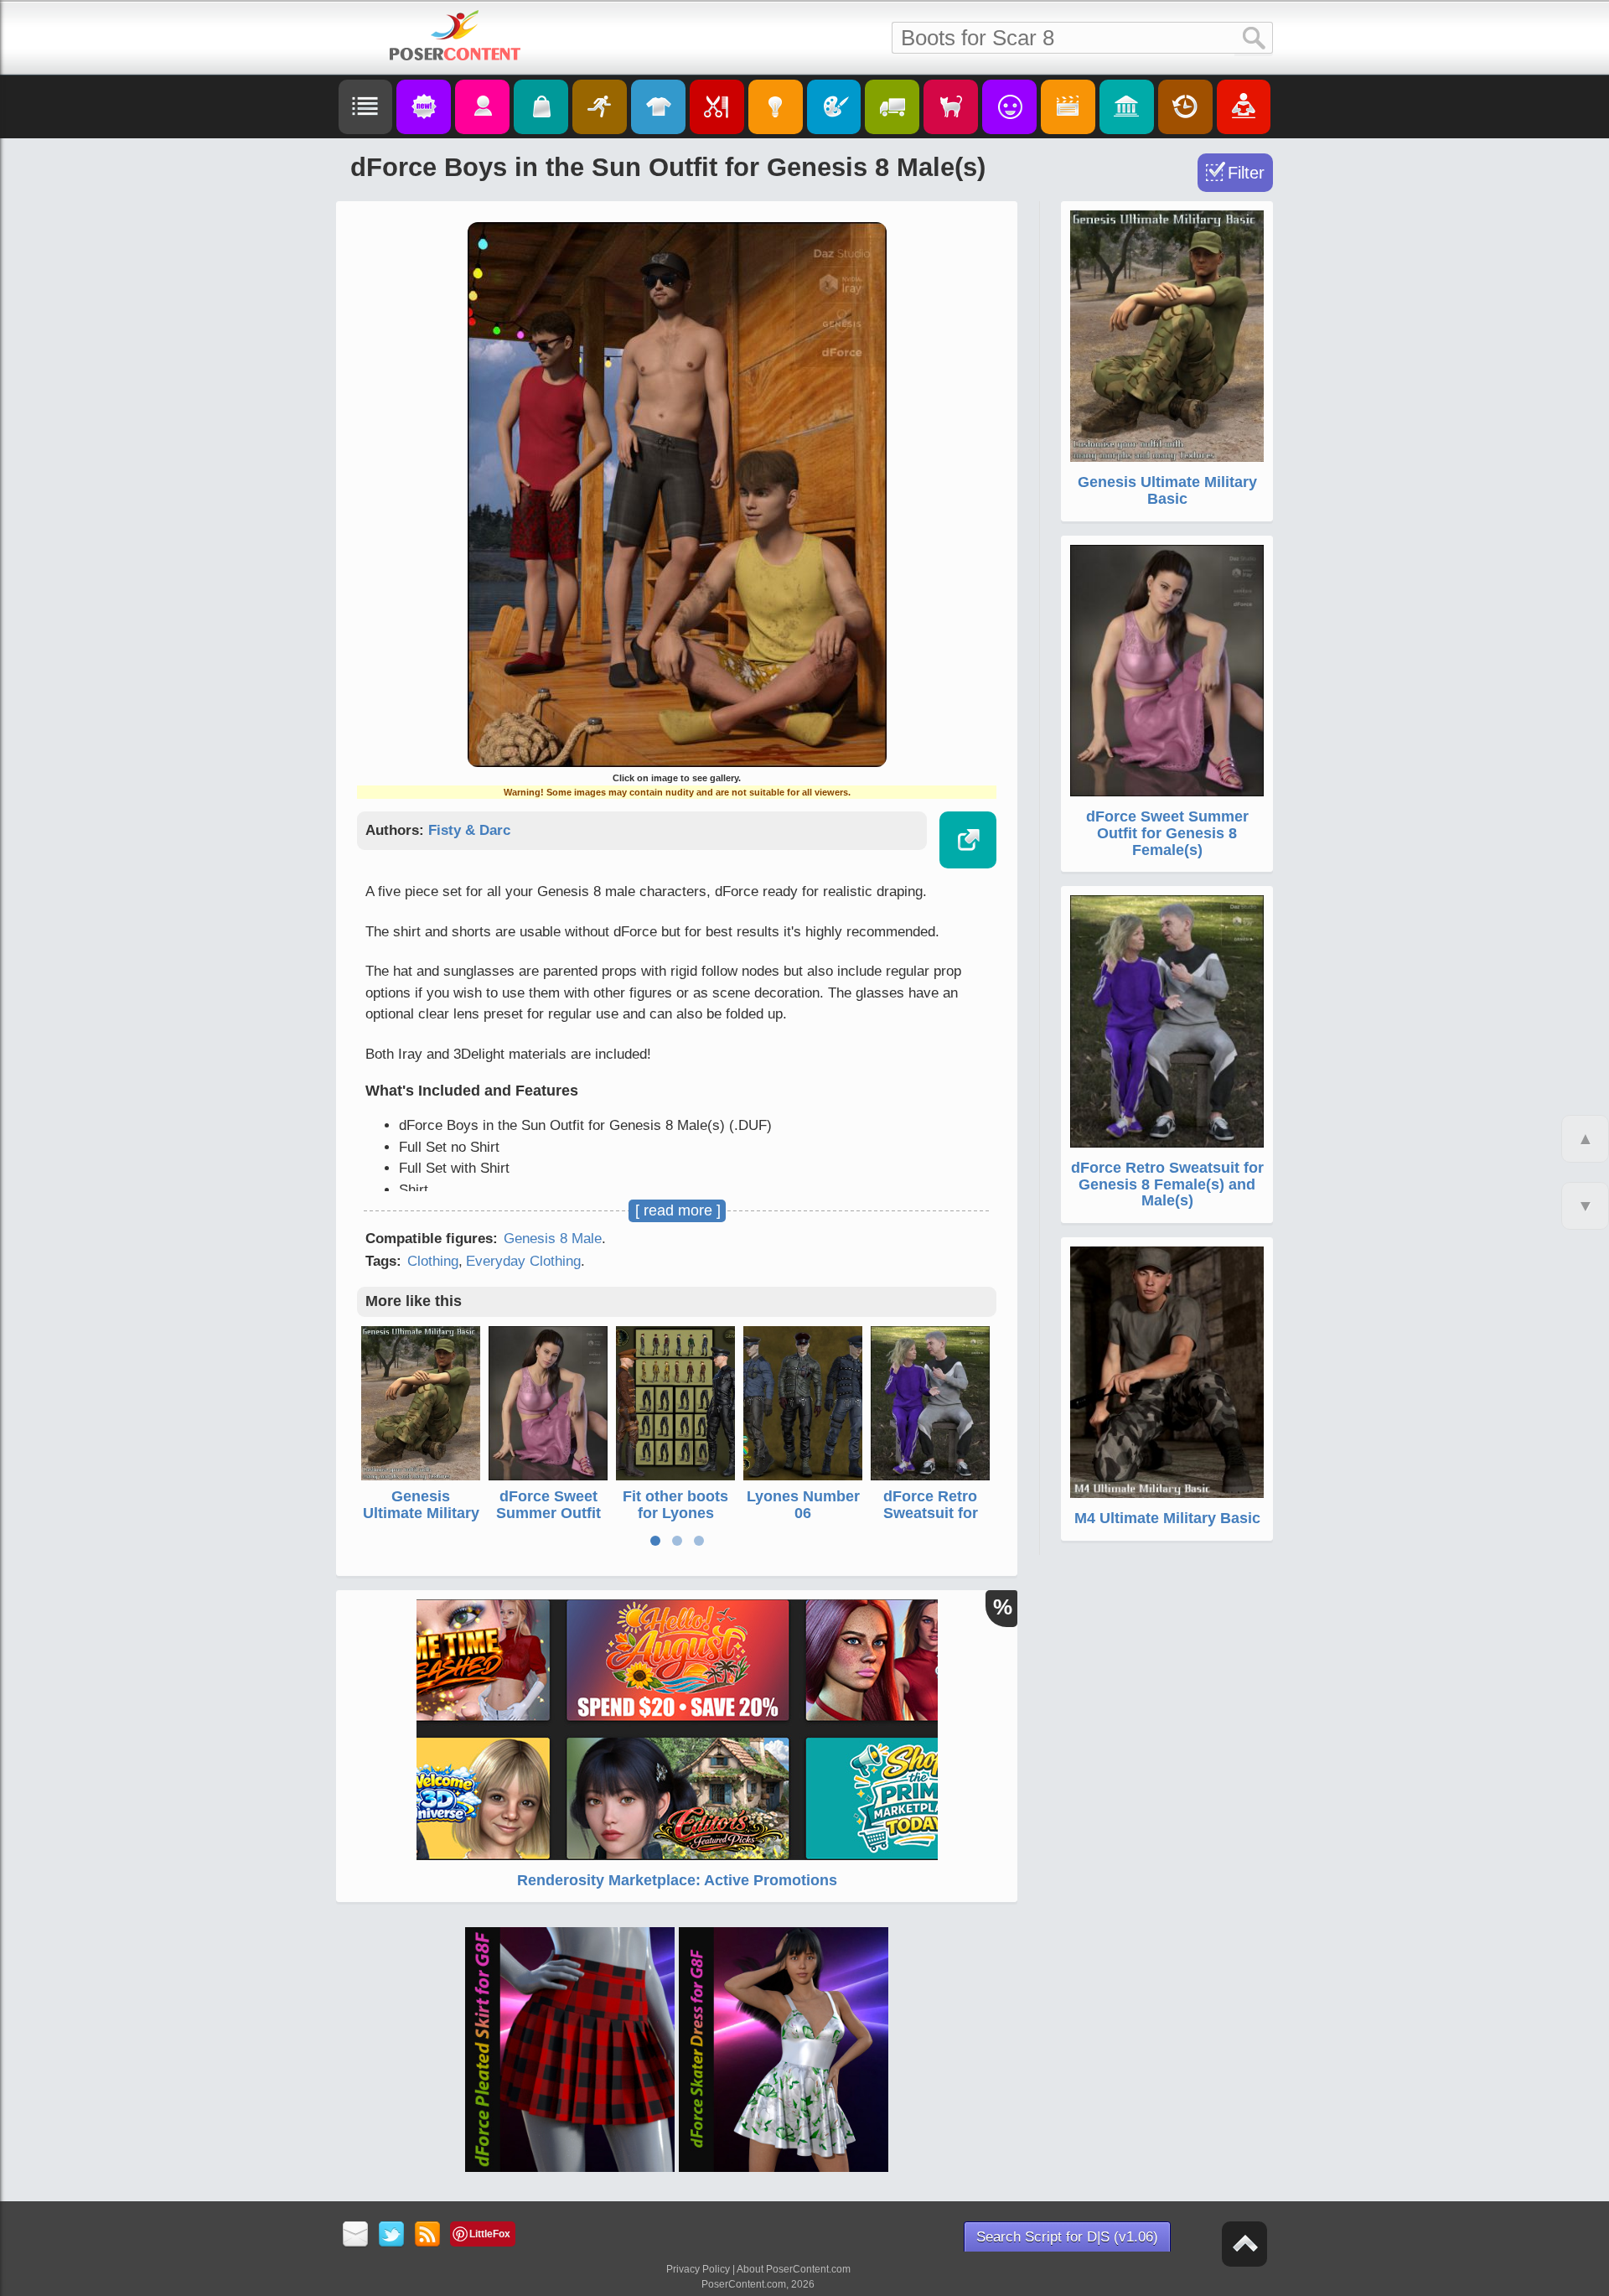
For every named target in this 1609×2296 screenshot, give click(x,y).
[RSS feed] (428, 2235)
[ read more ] (678, 1210)
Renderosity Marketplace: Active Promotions (677, 1880)
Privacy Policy (698, 2269)
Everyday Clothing (523, 1261)
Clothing (433, 1261)
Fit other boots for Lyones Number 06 (675, 1513)
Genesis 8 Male (553, 1239)
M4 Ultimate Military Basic (1167, 1518)
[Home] (455, 35)
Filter (1246, 173)
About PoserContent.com (794, 2269)
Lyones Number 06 (803, 1505)
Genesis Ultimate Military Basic (421, 1513)
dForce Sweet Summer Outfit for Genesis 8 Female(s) (548, 1521)
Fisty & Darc (469, 830)
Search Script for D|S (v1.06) (1067, 2237)
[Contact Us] (356, 2235)
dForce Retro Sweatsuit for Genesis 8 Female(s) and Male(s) (1167, 1184)
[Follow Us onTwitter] (392, 2235)
